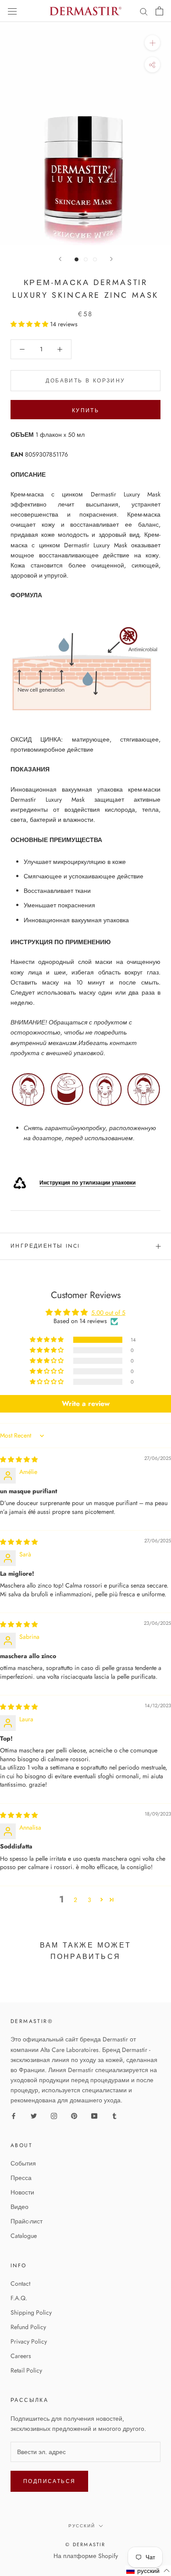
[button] (30, 324)
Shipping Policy (31, 2312)
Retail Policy (26, 2370)
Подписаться (49, 2481)
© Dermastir (85, 2544)
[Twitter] (34, 2115)
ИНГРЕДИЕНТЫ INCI (45, 1246)
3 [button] (89, 1900)
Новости (22, 2192)
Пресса (21, 2178)
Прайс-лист (27, 2221)
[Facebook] (14, 2115)
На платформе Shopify (86, 2556)
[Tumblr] (114, 2115)
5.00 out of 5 (108, 1313)
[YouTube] (94, 2115)
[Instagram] (54, 2115)
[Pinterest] (74, 2115)
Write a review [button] (86, 1404)
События (23, 2163)
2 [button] (75, 1900)
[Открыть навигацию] (12, 11)
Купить (85, 410)
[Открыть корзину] (159, 11)
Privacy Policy (29, 2341)
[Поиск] (144, 11)
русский (82, 2526)
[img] (19, 1459)
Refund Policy (28, 2327)
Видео (20, 2207)
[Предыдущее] (60, 259)
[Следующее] (111, 259)
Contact (20, 2283)
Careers (21, 2356)
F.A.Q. (19, 2298)
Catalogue (24, 2236)
